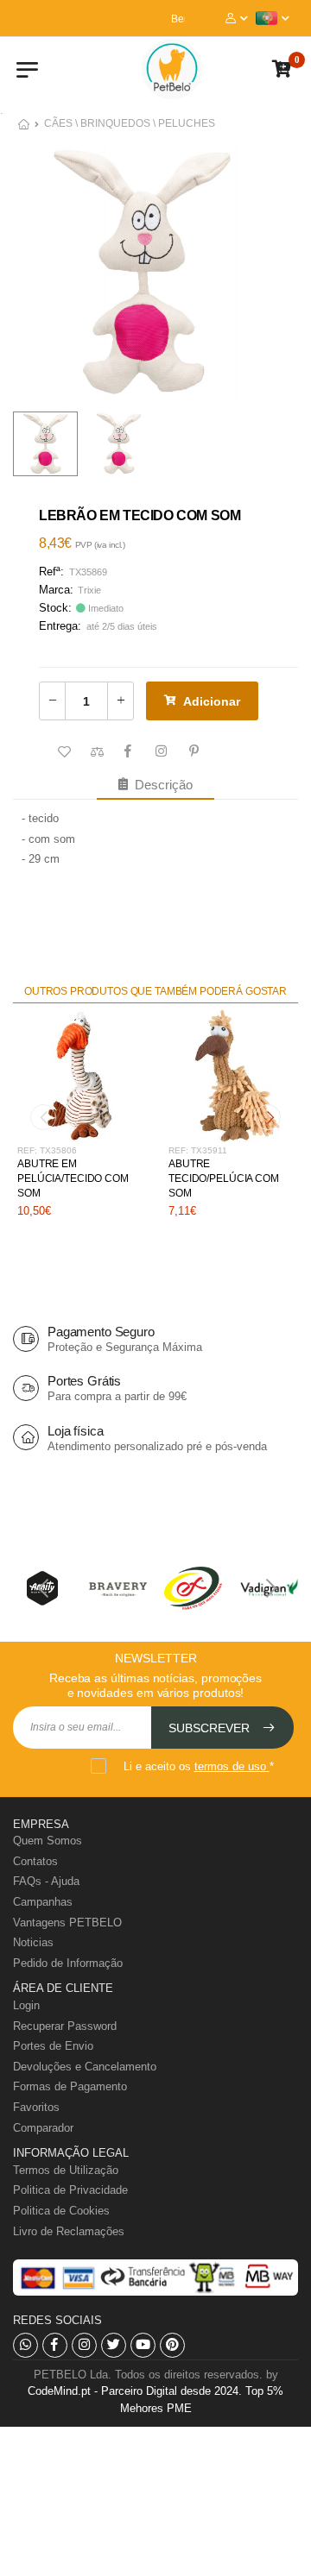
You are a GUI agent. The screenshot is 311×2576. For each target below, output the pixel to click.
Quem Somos (48, 1841)
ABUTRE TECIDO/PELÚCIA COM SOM (224, 1178)
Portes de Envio (53, 2046)
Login (26, 2005)
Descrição (160, 785)
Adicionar (212, 701)
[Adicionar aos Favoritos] (62, 752)
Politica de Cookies (61, 2211)
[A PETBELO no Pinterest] (172, 2345)
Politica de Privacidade (70, 2190)
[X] (114, 2345)
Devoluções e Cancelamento (85, 2067)
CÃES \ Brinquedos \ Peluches (130, 123)
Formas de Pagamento (70, 2086)
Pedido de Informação (68, 1963)
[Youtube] (143, 2345)
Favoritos (36, 2107)
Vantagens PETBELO (67, 1923)
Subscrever (211, 1728)
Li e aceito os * (199, 1766)
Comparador (43, 2128)
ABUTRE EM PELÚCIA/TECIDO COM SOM (73, 1178)
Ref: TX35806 (47, 1150)
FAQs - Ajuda (46, 1881)
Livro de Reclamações (69, 2231)
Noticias (33, 1942)
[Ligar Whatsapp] (25, 2345)
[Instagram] (84, 2345)
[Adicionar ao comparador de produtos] (95, 752)
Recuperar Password (65, 2026)
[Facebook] (55, 2345)
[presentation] (43, 1117)
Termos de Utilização (66, 2170)
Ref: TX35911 (198, 1150)
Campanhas (43, 1902)
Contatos (35, 1861)
